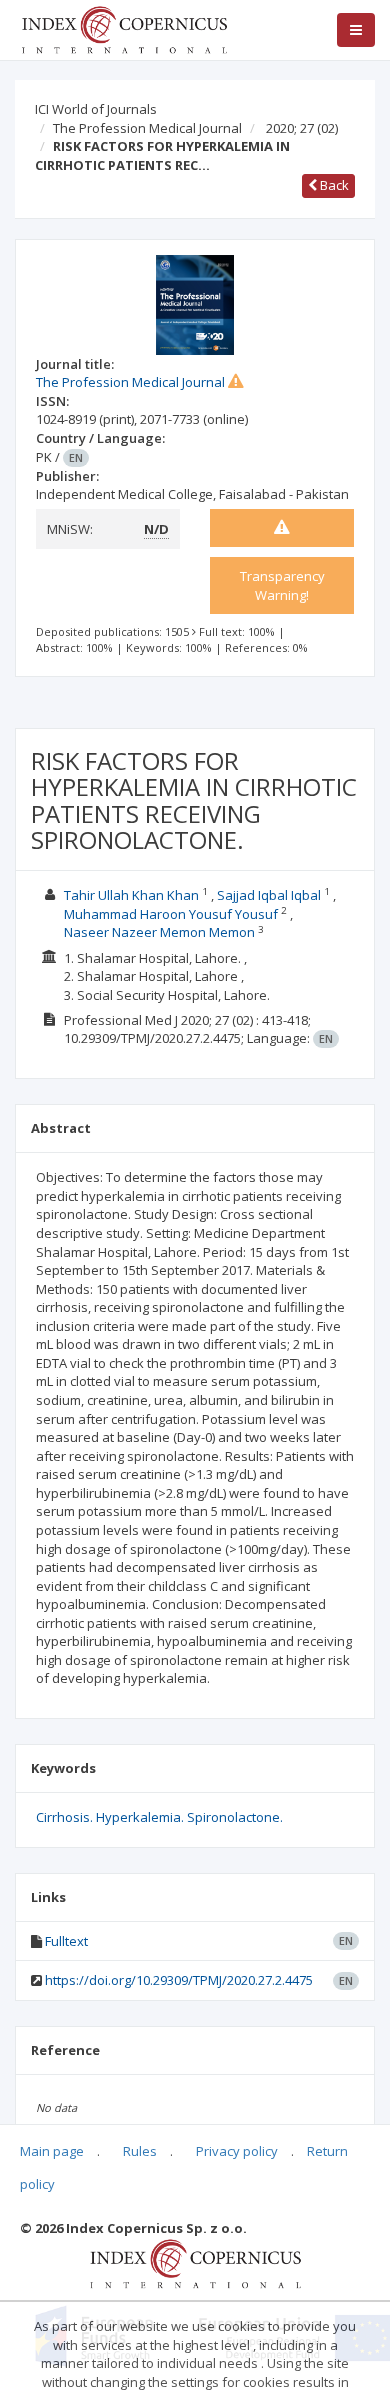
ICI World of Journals (96, 109)
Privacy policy (237, 2151)
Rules (140, 2151)
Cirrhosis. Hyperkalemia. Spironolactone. (159, 1817)
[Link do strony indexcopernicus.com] (195, 2262)
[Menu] (356, 30)
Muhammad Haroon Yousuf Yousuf (171, 914)
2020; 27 (302, 128)
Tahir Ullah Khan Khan (131, 895)
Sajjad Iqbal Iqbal (269, 895)
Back (333, 185)
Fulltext (66, 1941)
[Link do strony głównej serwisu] (124, 28)
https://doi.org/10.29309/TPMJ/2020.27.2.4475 (179, 1980)
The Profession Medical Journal (147, 128)
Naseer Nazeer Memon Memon (159, 932)
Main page (52, 2151)
